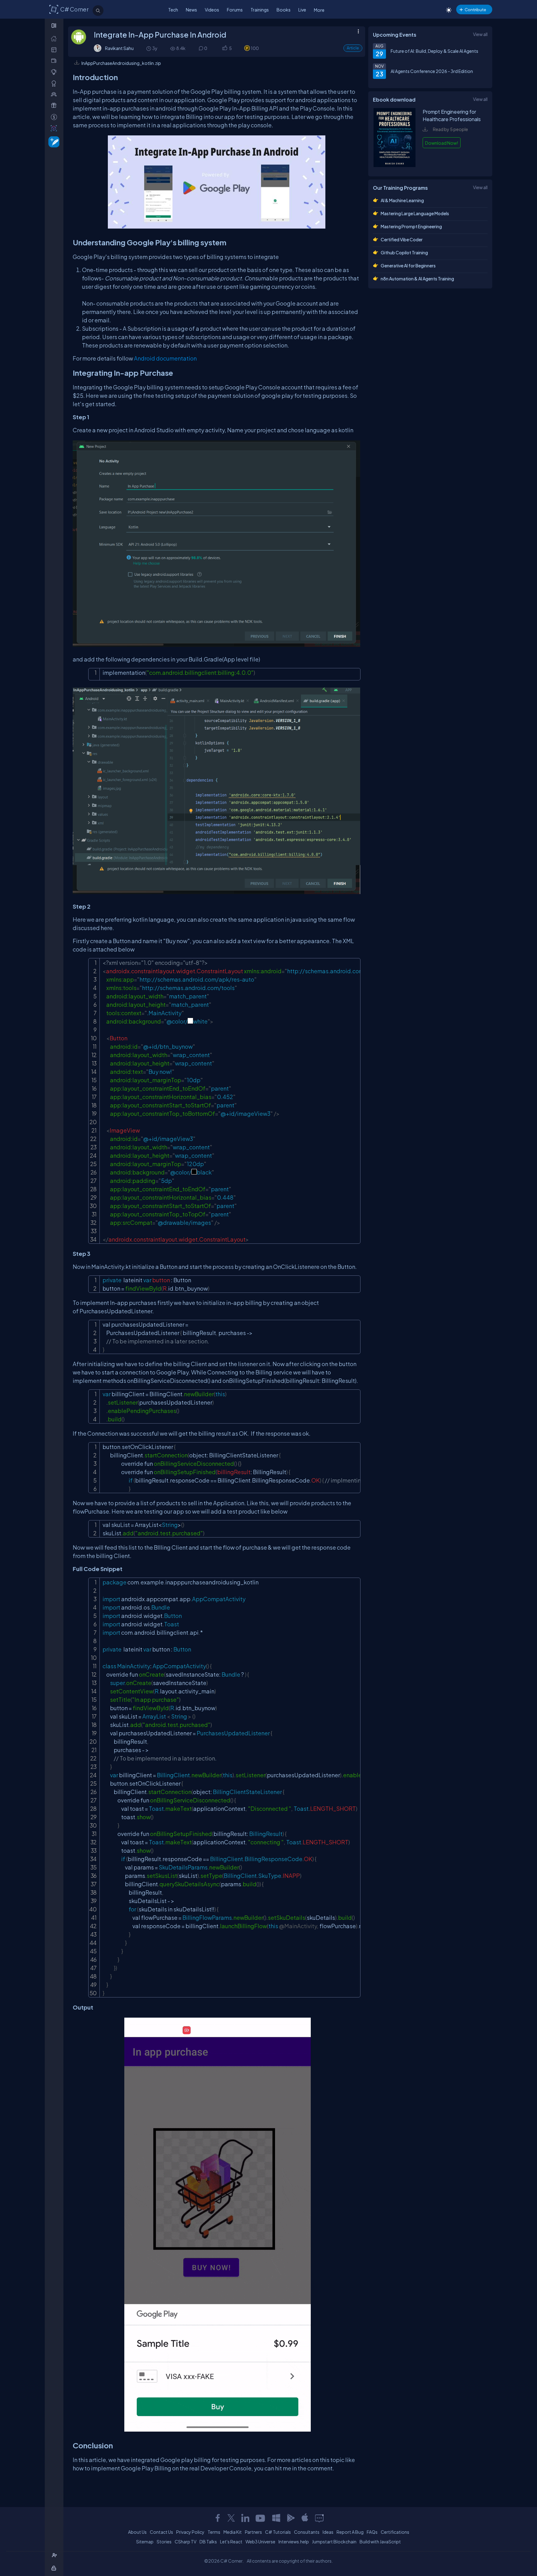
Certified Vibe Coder (402, 239)
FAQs (372, 2532)
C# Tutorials (278, 2532)
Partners (253, 2532)
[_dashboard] (55, 50)
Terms (214, 2532)
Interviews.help (294, 2542)
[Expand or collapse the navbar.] (55, 25)
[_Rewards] (55, 117)
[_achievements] (55, 83)
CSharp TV (186, 2542)
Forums (235, 10)
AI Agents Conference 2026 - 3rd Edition (432, 71)
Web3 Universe (260, 2542)
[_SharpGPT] (55, 128)
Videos (212, 10)
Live (302, 10)
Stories (164, 2542)
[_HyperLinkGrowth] (53, 141)
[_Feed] (55, 38)
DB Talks (208, 2542)
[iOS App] (305, 2518)
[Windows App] (276, 2518)
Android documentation (165, 358)
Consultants (307, 2532)
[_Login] (55, 2568)
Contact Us (161, 2532)
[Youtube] (261, 2518)
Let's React (231, 2542)
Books (284, 10)
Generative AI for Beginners (408, 266)
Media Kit (233, 2532)
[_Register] (55, 2555)
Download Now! (442, 143)
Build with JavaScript (380, 2542)
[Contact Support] (319, 2518)
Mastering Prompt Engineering (411, 226)
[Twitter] (231, 2518)
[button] (225, 48)
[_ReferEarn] (55, 105)
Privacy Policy (190, 2532)
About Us (137, 2532)
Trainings (260, 10)
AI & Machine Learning (402, 200)
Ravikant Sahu (119, 48)
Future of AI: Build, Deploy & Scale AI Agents (434, 51)
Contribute (475, 9)
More (319, 10)
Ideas (328, 2532)
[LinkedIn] (245, 2518)
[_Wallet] (55, 61)
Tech (173, 10)
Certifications (395, 2532)
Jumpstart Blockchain (334, 2542)
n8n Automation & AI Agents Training (417, 279)
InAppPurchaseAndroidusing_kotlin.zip (121, 63)
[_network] (55, 94)
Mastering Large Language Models (415, 213)
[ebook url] (395, 165)
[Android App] (291, 2518)
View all (480, 34)
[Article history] (149, 48)
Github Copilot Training (404, 252)
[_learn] (55, 72)
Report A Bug (350, 2532)
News (191, 10)
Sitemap (145, 2542)
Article (353, 48)
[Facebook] (218, 2518)
